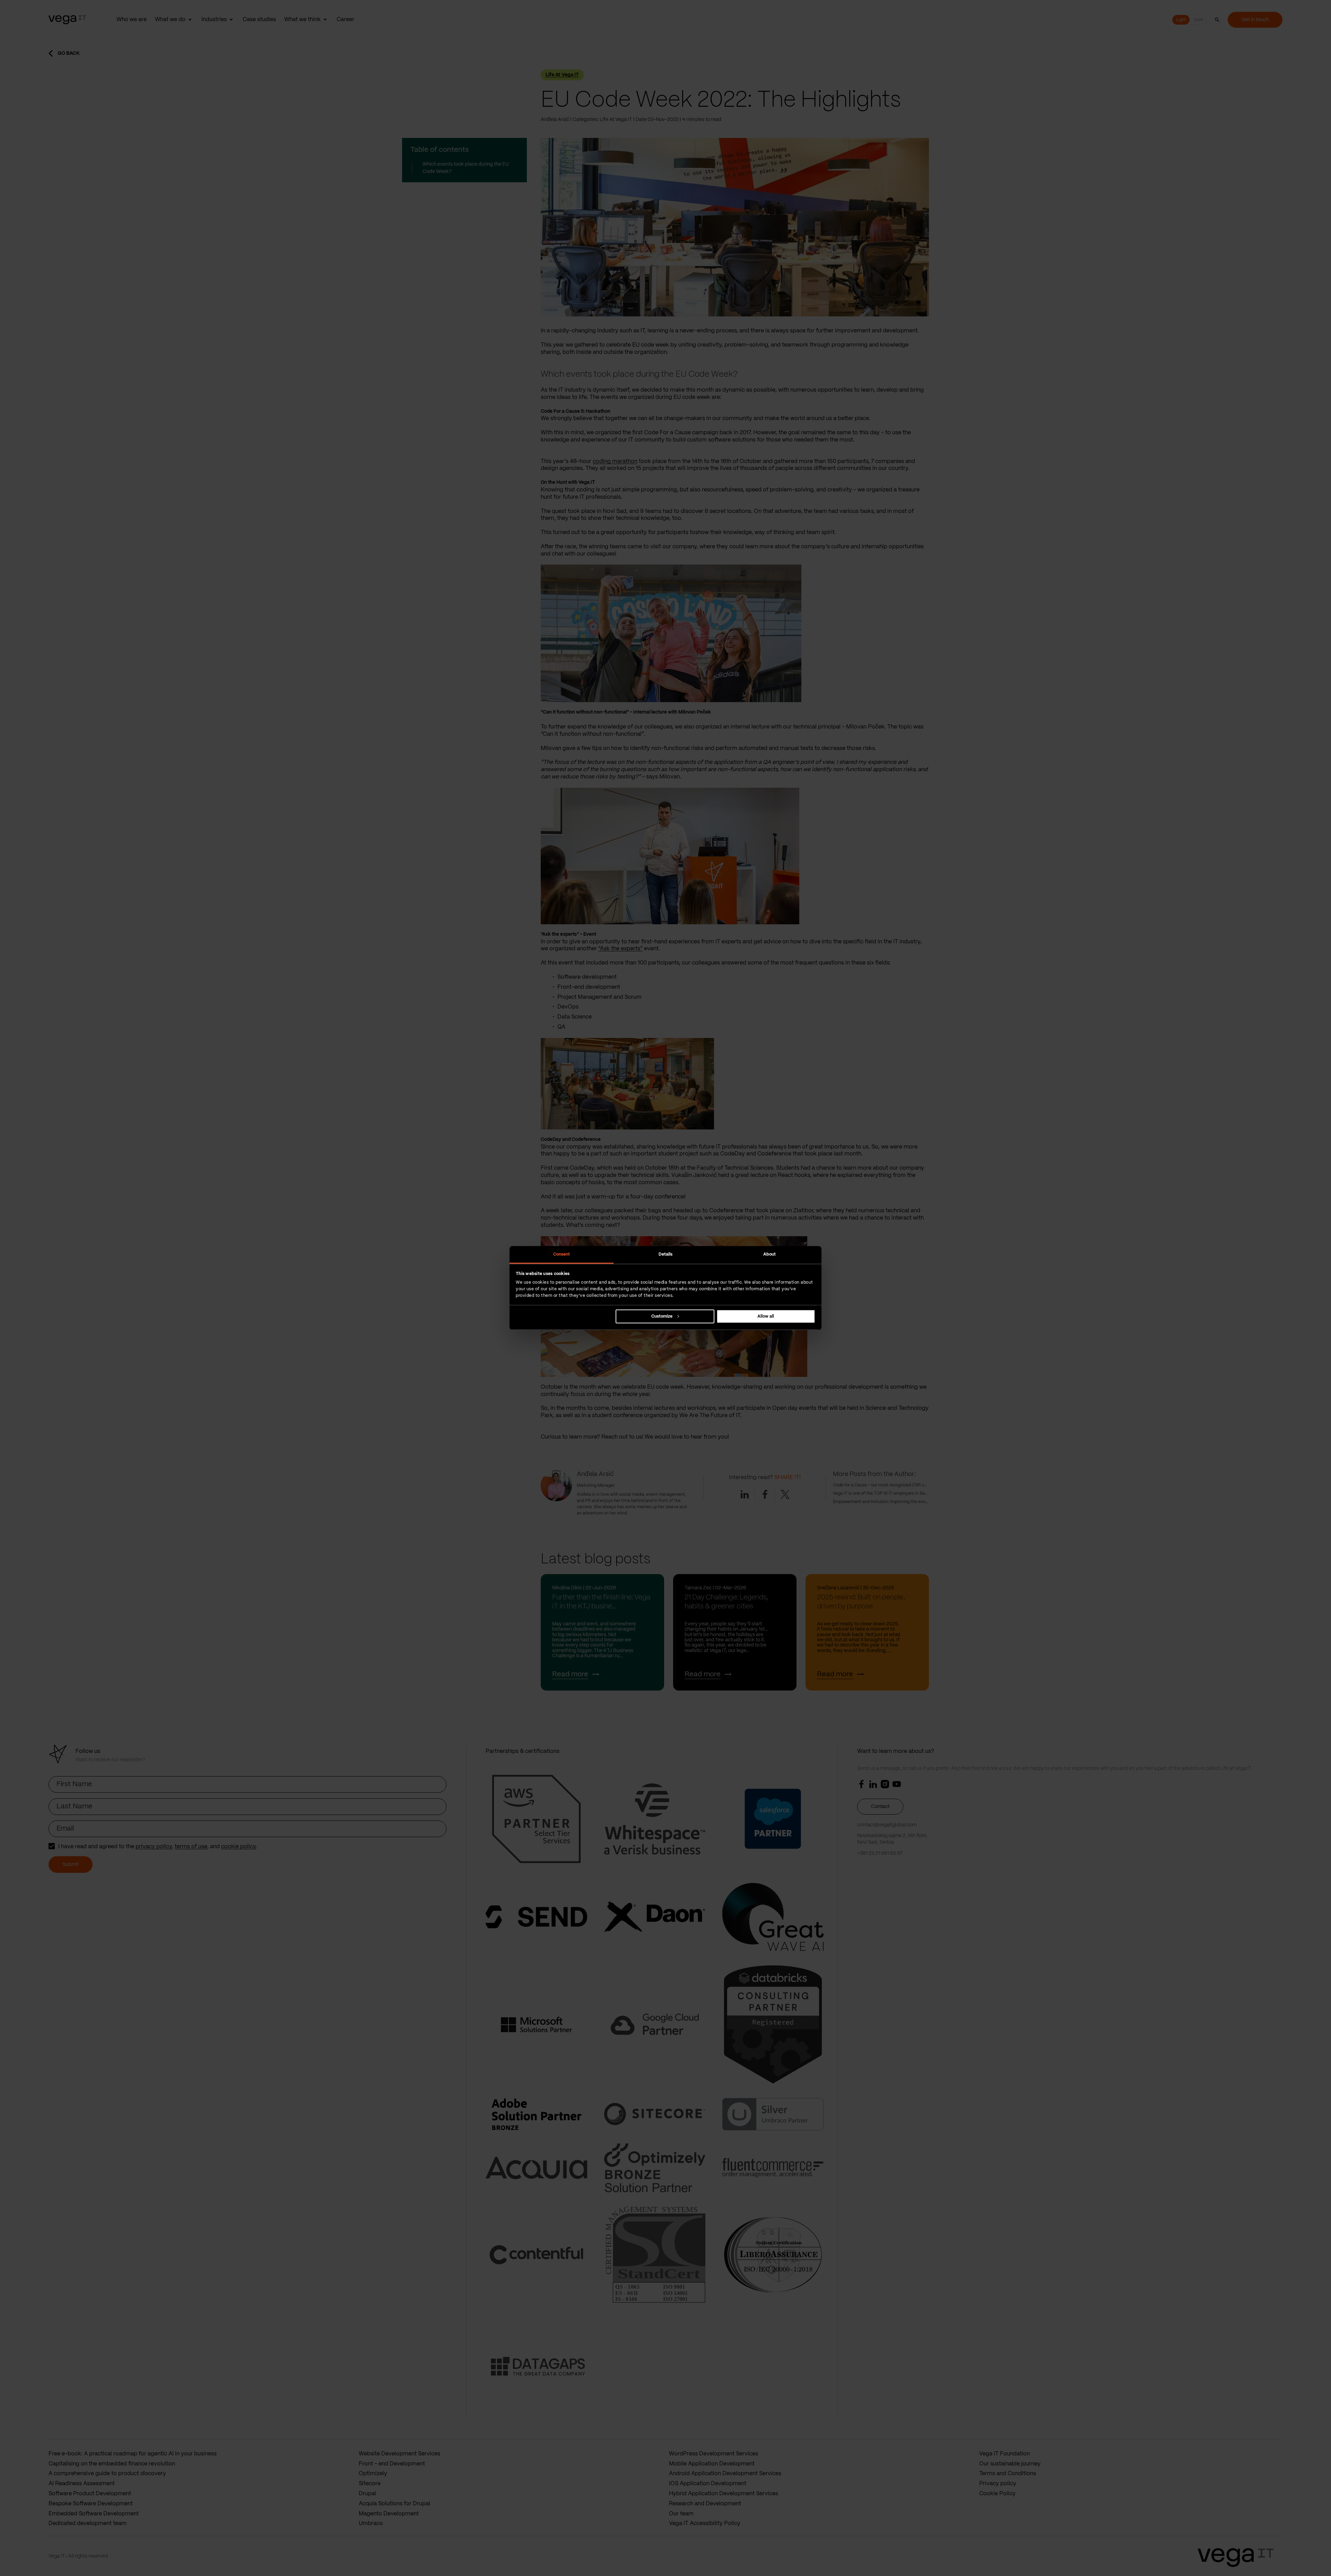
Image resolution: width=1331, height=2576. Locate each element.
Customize (662, 1316)
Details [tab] (666, 1254)
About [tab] (770, 1254)
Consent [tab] (562, 1254)
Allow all (766, 1316)
